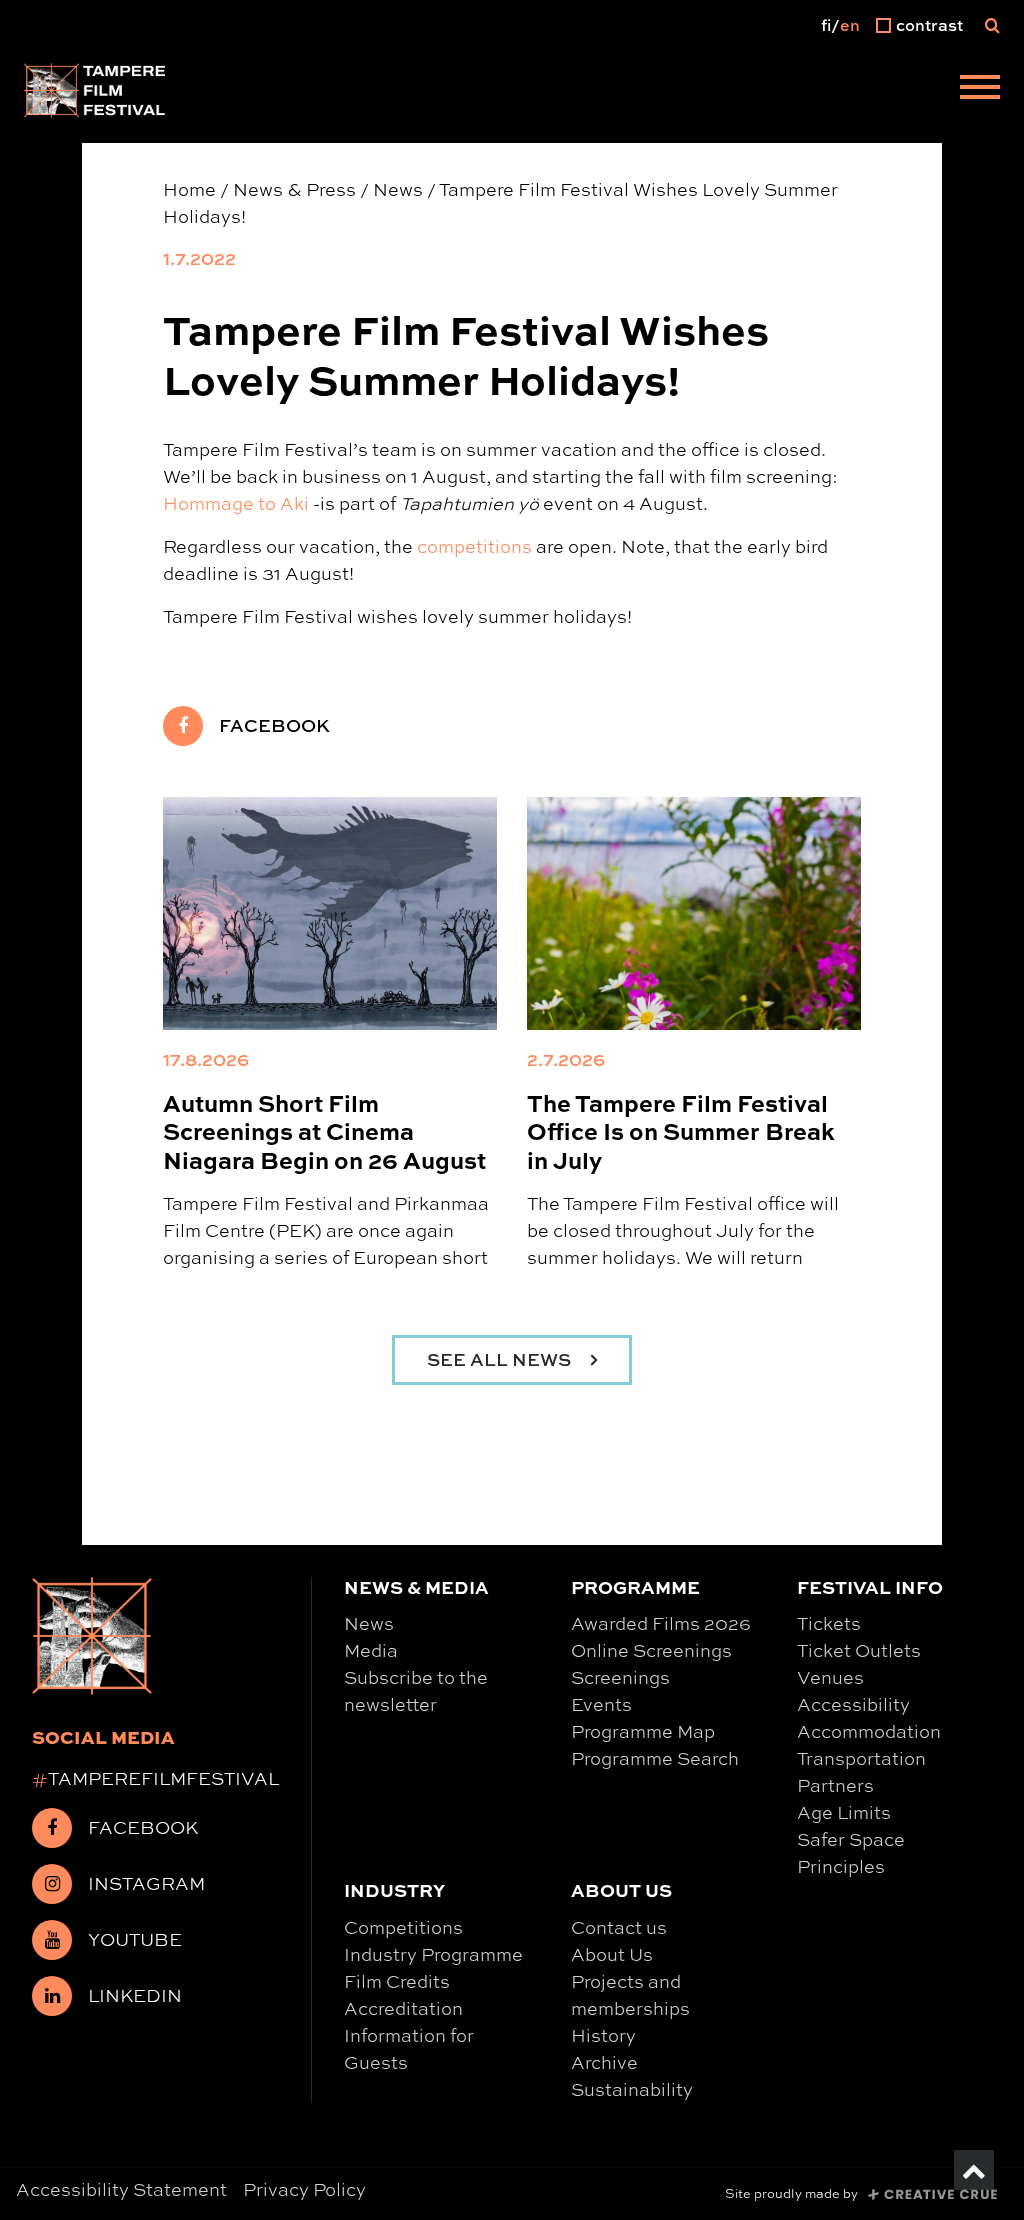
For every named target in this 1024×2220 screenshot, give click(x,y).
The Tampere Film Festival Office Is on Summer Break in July (681, 1130)
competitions (474, 546)
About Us (612, 1954)
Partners (835, 1785)
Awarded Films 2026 (661, 1623)
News (369, 1623)
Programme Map (643, 1731)
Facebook (274, 725)
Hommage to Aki (236, 503)
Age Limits (844, 1812)
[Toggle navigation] (980, 90)
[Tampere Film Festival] (95, 90)
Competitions (403, 1927)
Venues (830, 1677)
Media (371, 1650)
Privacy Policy (304, 2189)
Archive (604, 2062)
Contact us (619, 1927)
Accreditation (403, 2008)
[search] (992, 25)
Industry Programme (433, 1954)
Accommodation (869, 1731)
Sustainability (632, 2089)
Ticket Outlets (859, 1650)
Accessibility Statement (121, 2189)
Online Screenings (651, 1650)
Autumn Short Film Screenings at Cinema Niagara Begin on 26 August (324, 1130)
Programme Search (655, 1758)
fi (826, 25)
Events (601, 1704)
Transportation (861, 1758)
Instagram (146, 1883)
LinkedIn (135, 1995)
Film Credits (397, 1981)
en (850, 25)
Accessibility (853, 1704)
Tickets (829, 1623)
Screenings (620, 1677)
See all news (501, 1359)
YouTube (135, 1939)
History (603, 2035)
